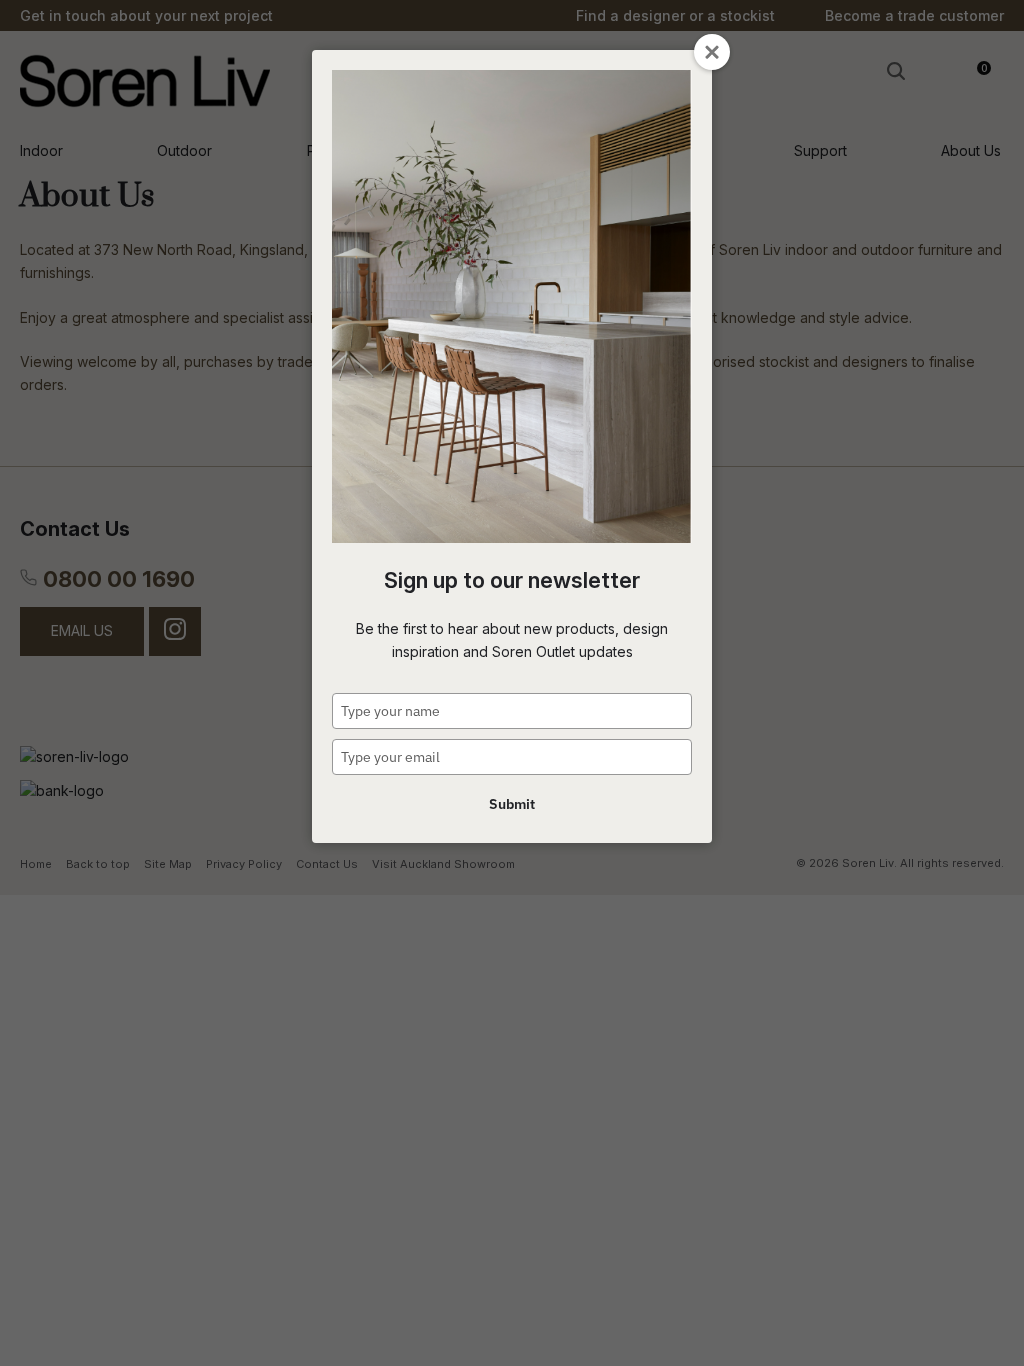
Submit (512, 804)
